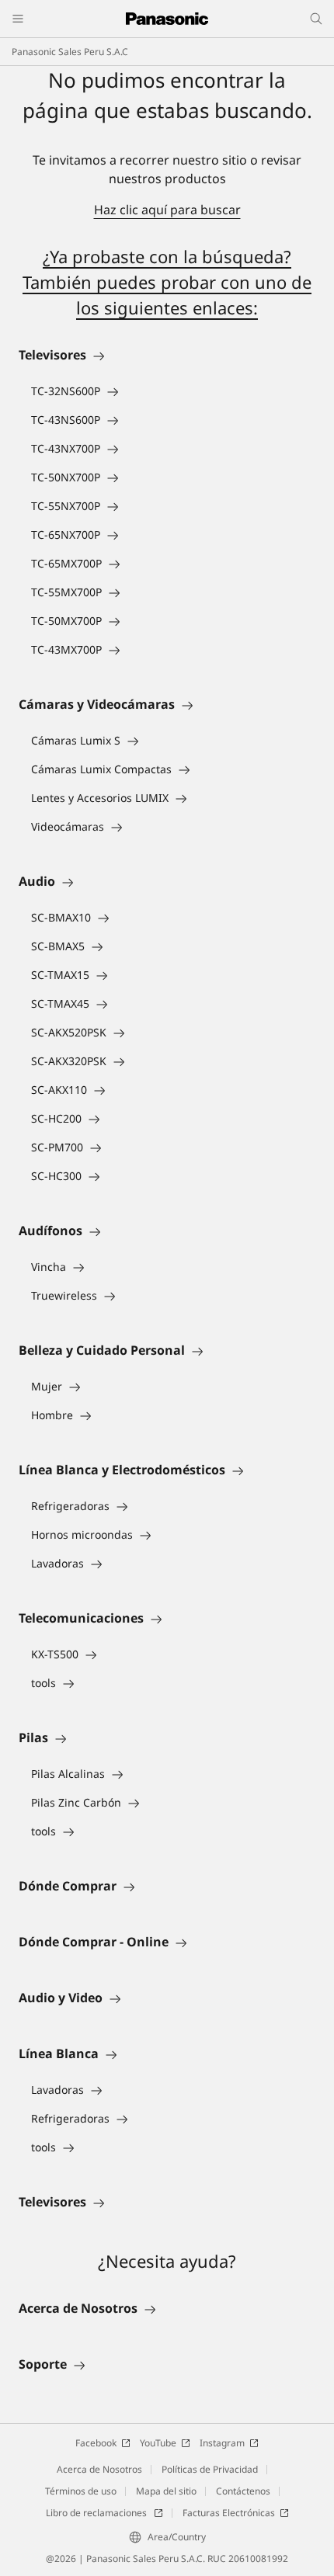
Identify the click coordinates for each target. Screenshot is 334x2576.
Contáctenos (243, 2491)
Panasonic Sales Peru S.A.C (70, 52)
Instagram (222, 2443)
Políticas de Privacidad (210, 2469)
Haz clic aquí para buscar (167, 210)
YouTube (158, 2443)
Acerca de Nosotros (99, 2469)
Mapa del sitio (166, 2491)
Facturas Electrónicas (229, 2513)
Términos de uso (81, 2491)
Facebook (96, 2443)
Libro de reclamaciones (97, 2513)
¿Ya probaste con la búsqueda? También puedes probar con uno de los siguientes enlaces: (167, 282)
